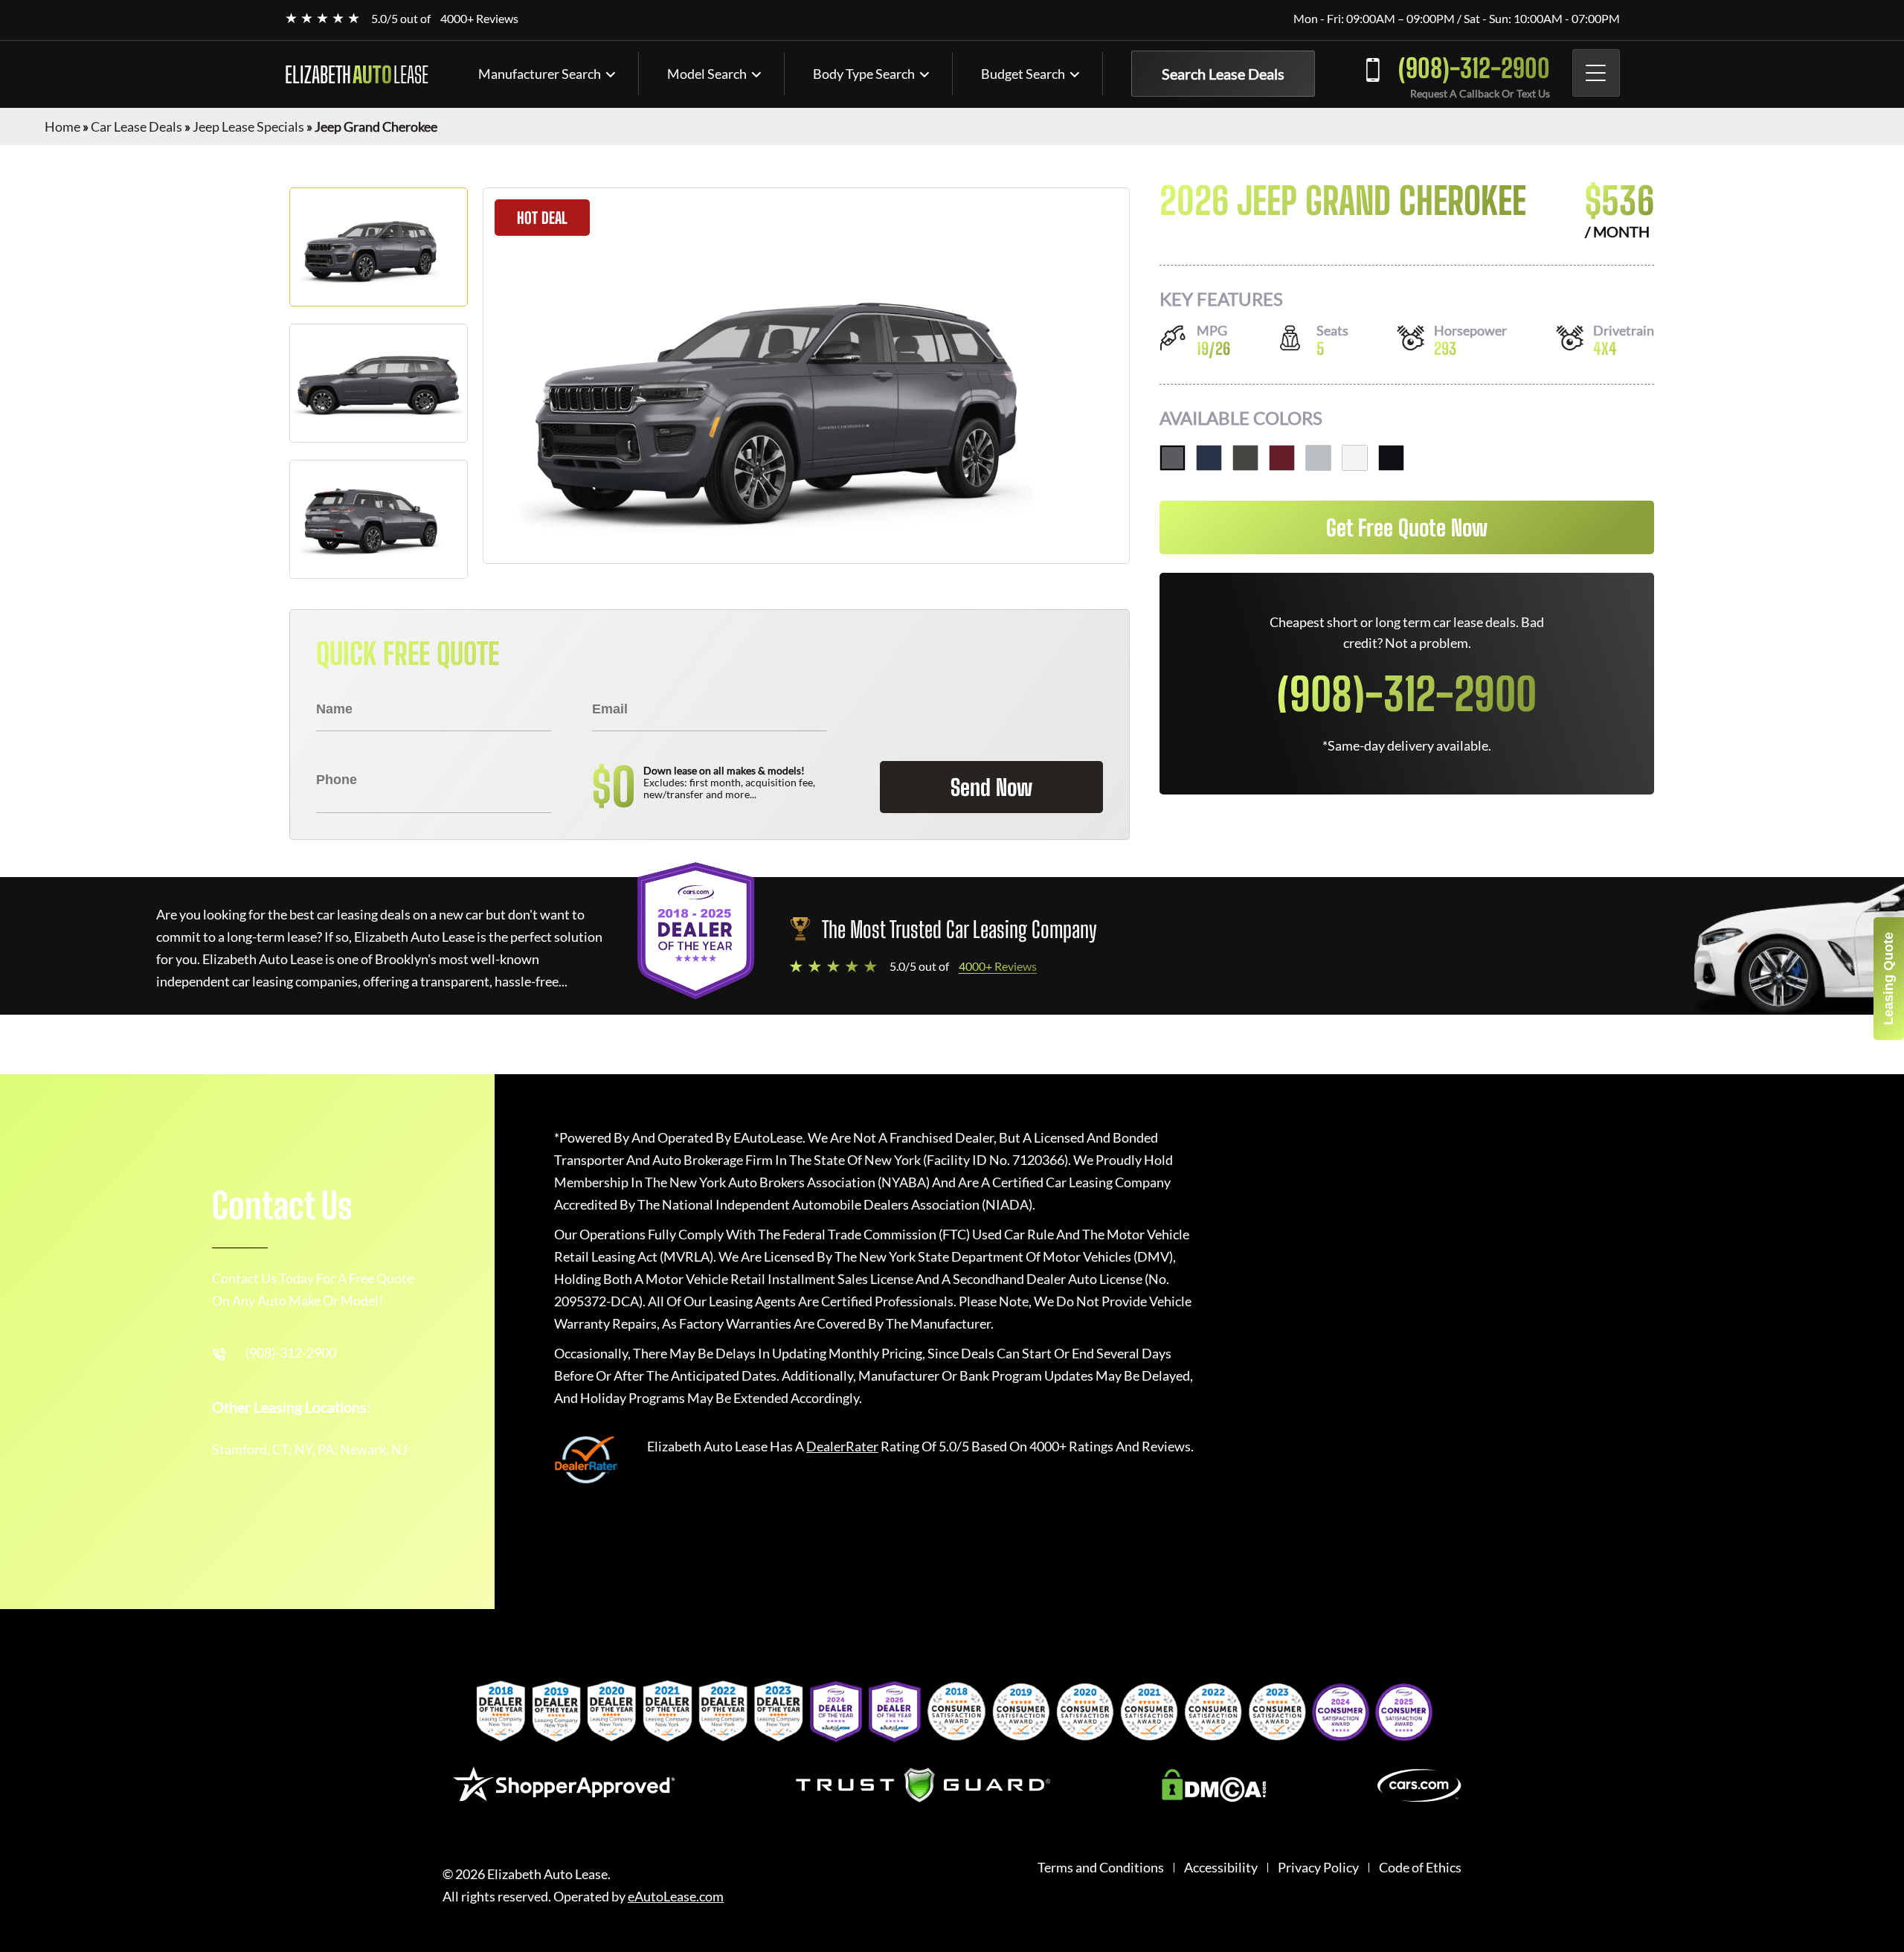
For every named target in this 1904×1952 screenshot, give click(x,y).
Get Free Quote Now (1407, 527)
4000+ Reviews (479, 18)
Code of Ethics (1420, 1868)
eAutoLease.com (676, 1897)
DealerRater (842, 1446)
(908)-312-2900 (1474, 68)
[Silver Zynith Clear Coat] (1318, 458)
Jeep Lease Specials (248, 126)
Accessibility (1221, 1868)
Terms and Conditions (1101, 1868)
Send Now (991, 787)
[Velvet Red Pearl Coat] (1282, 458)
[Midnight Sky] (1209, 458)
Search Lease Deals (1223, 74)
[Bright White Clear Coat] (1355, 458)
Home (62, 126)
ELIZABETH (357, 74)
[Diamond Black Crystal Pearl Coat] (1391, 458)
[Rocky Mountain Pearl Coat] (1245, 458)
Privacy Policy (1318, 1868)
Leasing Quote (1888, 979)
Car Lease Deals (136, 126)
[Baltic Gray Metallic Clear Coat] (1173, 458)
